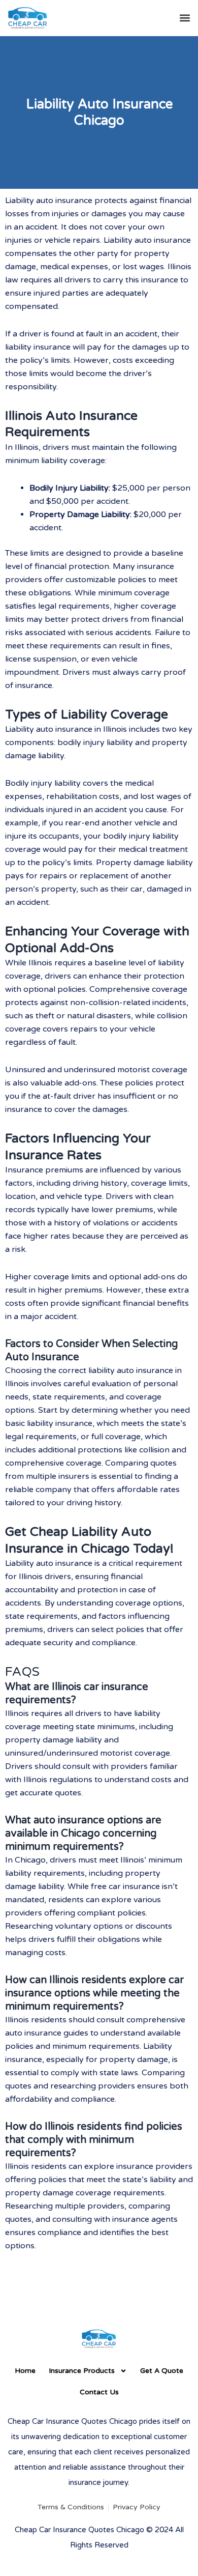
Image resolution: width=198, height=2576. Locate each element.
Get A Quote (162, 2371)
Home (25, 2371)
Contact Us (99, 2392)
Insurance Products (82, 2371)
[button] (185, 18)
